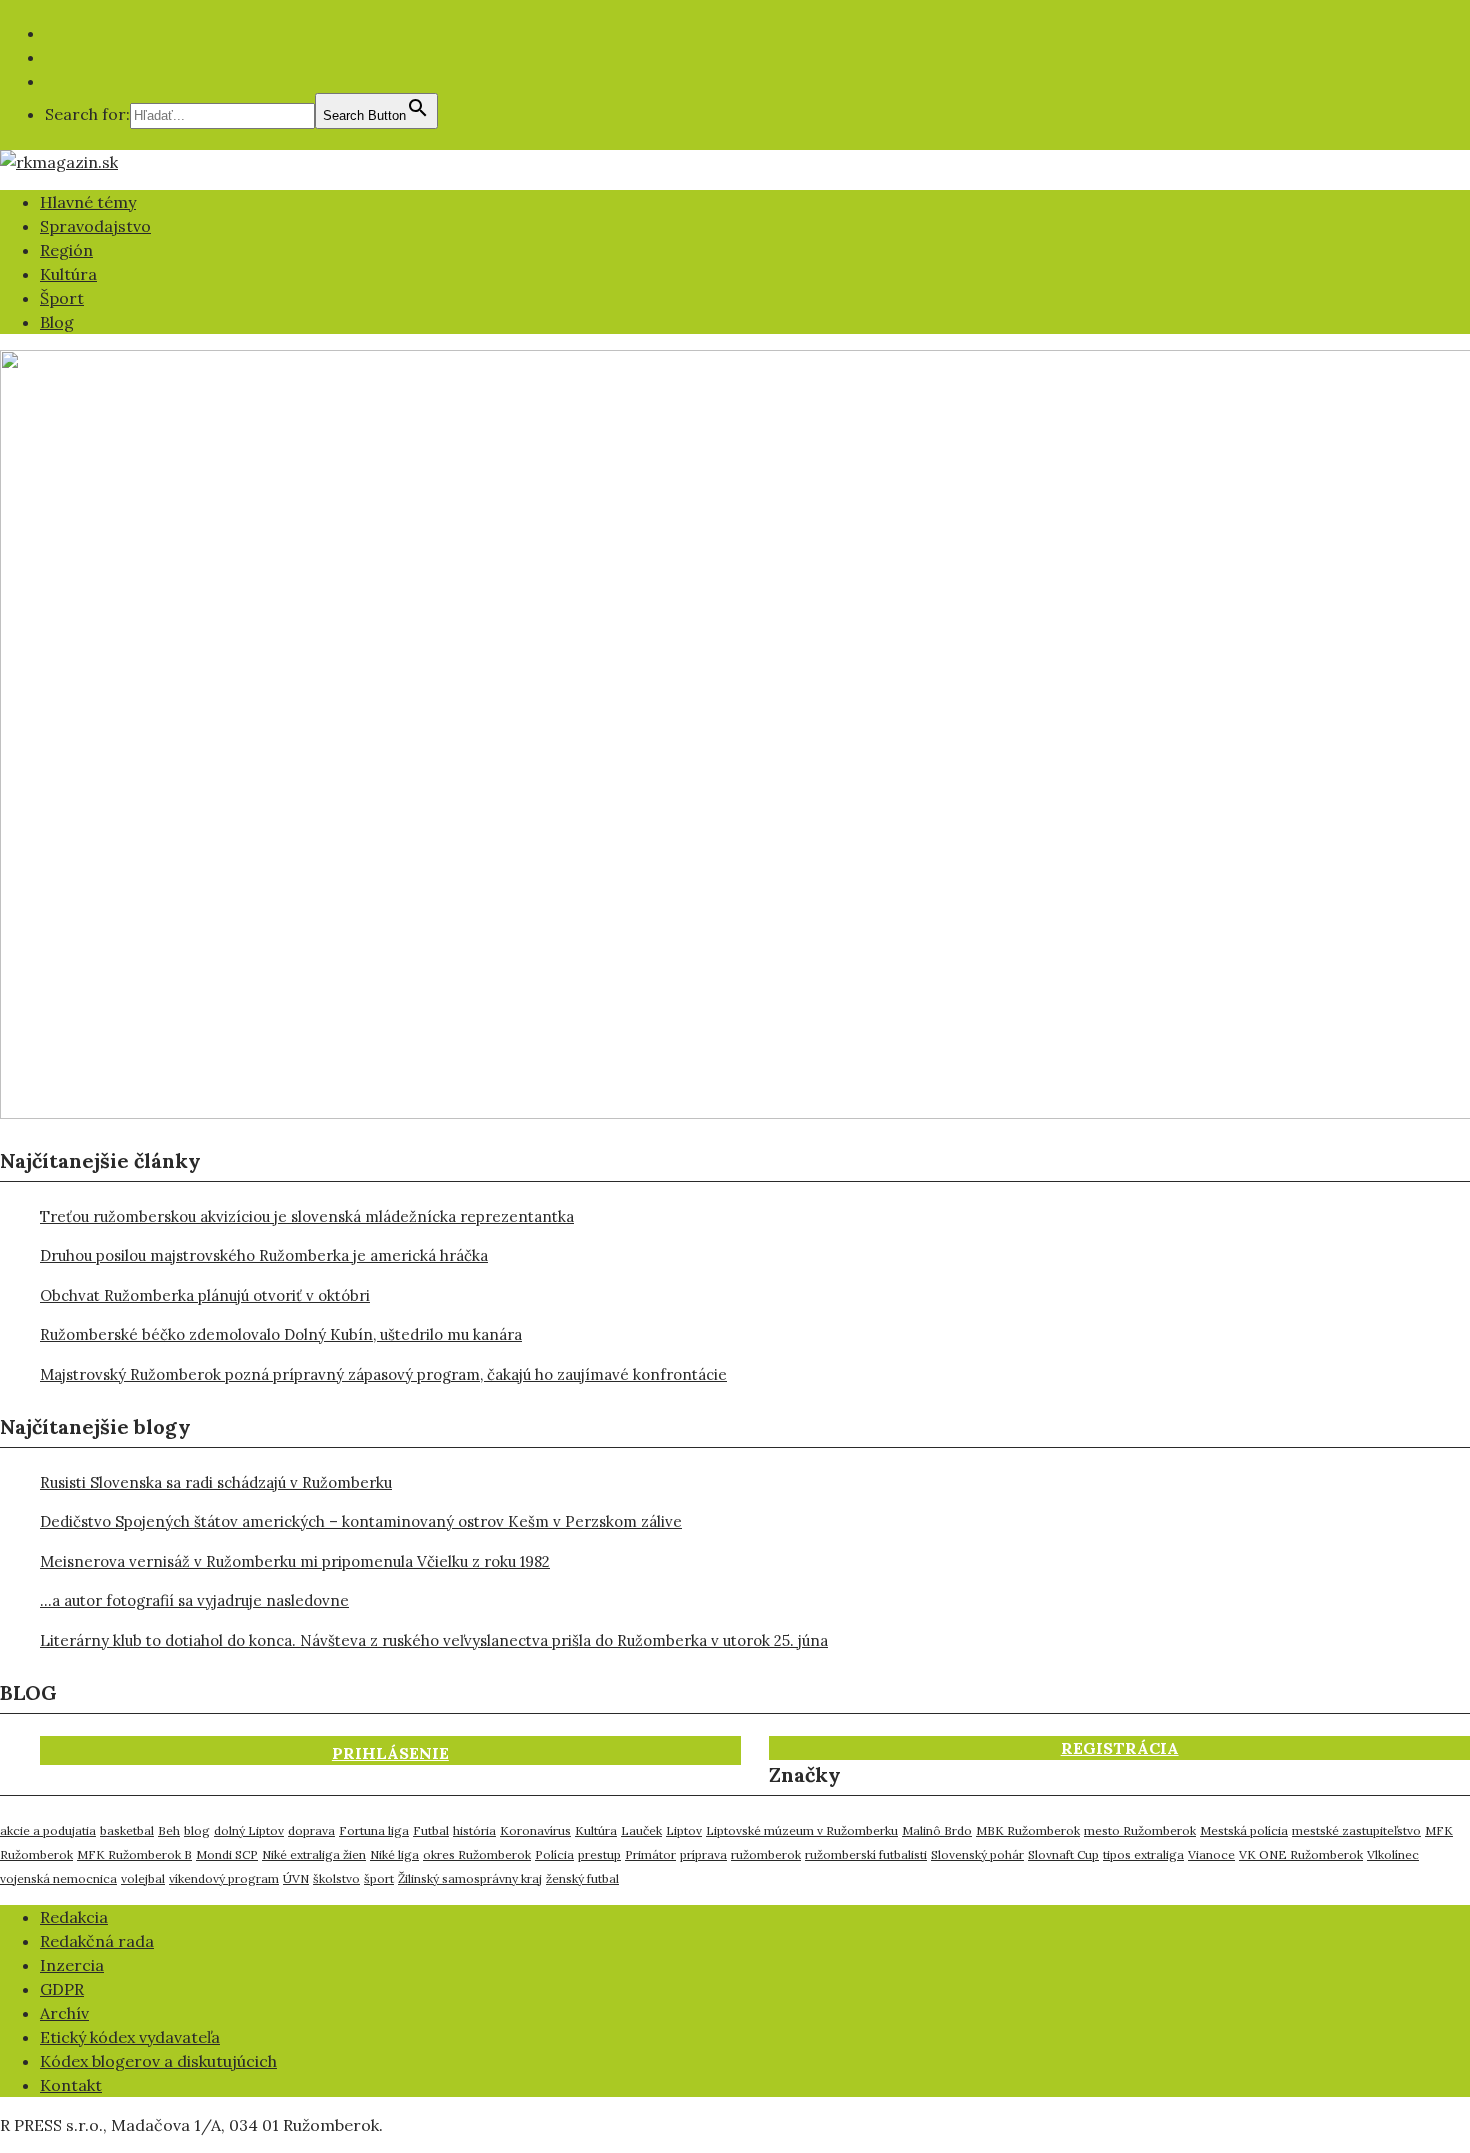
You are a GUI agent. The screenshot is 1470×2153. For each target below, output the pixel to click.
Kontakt (71, 2085)
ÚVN (296, 1878)
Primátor (650, 1854)
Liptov (684, 1830)
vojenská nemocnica (58, 1878)
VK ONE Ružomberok (1301, 1854)
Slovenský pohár (977, 1854)
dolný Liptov (249, 1830)
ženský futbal (582, 1878)
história (474, 1830)
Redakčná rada (97, 1941)
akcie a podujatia (48, 1830)
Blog (57, 322)
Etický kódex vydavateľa (130, 2037)
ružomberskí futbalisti (866, 1854)
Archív (64, 2013)
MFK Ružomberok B (134, 1854)
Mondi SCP (227, 1854)
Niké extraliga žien (314, 1854)
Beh (169, 1830)
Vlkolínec (1393, 1854)
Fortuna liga (374, 1830)
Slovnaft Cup (1063, 1854)
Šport (62, 298)
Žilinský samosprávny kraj (470, 1878)
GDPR (62, 1989)
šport (379, 1878)
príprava (703, 1854)
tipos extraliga (1143, 1854)
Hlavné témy (88, 202)
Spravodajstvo (95, 226)
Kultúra (68, 274)
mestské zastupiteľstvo (1356, 1830)
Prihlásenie (390, 1753)
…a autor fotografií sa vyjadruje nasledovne (194, 1600)
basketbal (127, 1830)
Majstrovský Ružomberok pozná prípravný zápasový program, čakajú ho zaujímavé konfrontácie (383, 1374)
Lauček (641, 1830)
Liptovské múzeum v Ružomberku (802, 1830)
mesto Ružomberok (1140, 1830)
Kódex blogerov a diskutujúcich (158, 2061)
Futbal (431, 1830)
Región (66, 250)
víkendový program (224, 1878)
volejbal (143, 1878)
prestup (599, 1854)
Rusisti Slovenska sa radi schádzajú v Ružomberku (216, 1482)
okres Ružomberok (477, 1854)
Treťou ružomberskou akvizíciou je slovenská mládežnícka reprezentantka (307, 1216)
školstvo (336, 1878)
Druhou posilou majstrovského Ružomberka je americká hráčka (264, 1255)
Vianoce (1211, 1854)
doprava (311, 1830)
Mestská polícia (1244, 1830)
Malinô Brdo (937, 1830)
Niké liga (394, 1854)
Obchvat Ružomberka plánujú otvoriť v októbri (205, 1295)
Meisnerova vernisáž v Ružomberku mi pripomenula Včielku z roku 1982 (295, 1561)
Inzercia (72, 1965)
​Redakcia (74, 1917)
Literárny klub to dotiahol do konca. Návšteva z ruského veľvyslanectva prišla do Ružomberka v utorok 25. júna (434, 1640)
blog (197, 1830)
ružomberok (766, 1854)
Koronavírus (535, 1830)
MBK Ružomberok (1028, 1830)
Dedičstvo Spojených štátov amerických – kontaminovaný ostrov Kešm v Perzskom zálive (361, 1521)
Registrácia (1120, 1748)
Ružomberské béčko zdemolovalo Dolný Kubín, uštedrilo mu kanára (281, 1334)
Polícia (554, 1854)
